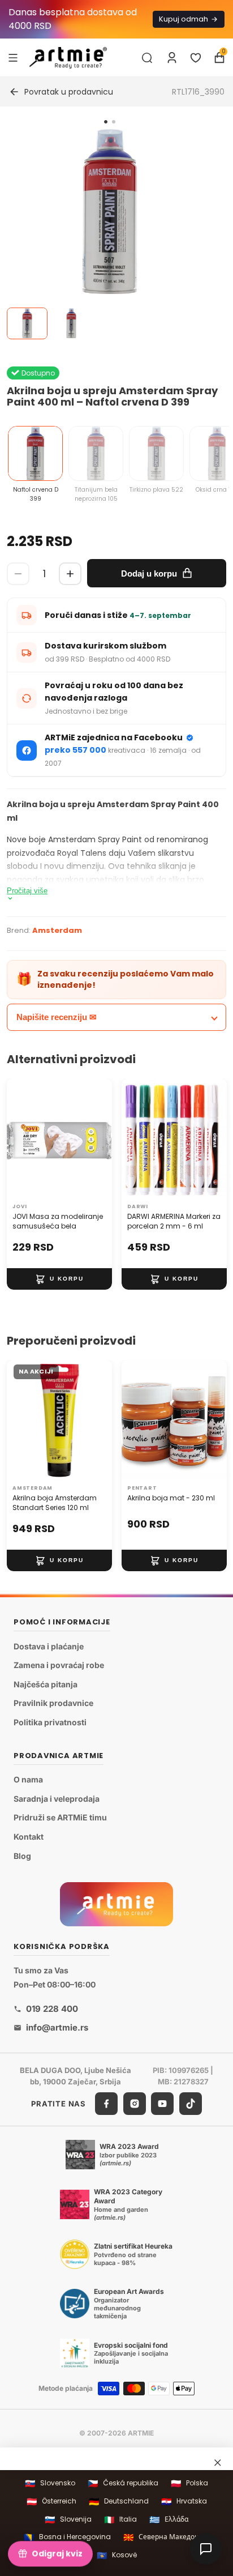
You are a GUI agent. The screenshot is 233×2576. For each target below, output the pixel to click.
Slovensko (50, 2483)
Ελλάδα (169, 2520)
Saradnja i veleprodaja (57, 1799)
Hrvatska (184, 2502)
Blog (22, 1855)
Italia (120, 2520)
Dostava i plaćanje (49, 1646)
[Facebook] (106, 2104)
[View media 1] (27, 323)
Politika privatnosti (50, 1722)
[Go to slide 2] (114, 122)
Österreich (51, 2502)
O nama (28, 1779)
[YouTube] (162, 2104)
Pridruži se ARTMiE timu (60, 1817)
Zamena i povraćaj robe (59, 1665)
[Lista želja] (196, 58)
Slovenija (68, 2520)
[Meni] (13, 57)
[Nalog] (172, 58)
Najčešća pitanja (46, 1684)
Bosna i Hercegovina (67, 2537)
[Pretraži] (147, 58)
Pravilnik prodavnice (53, 1703)
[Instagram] (135, 2104)
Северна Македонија (166, 2537)
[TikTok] (191, 2104)
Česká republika (123, 2483)
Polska (189, 2483)
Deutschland (119, 2502)
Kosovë (117, 2555)
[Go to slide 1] (106, 122)
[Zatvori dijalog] (218, 2462)
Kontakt (29, 1837)
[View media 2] (71, 323)
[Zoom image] (110, 212)
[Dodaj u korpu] (59, 1279)
